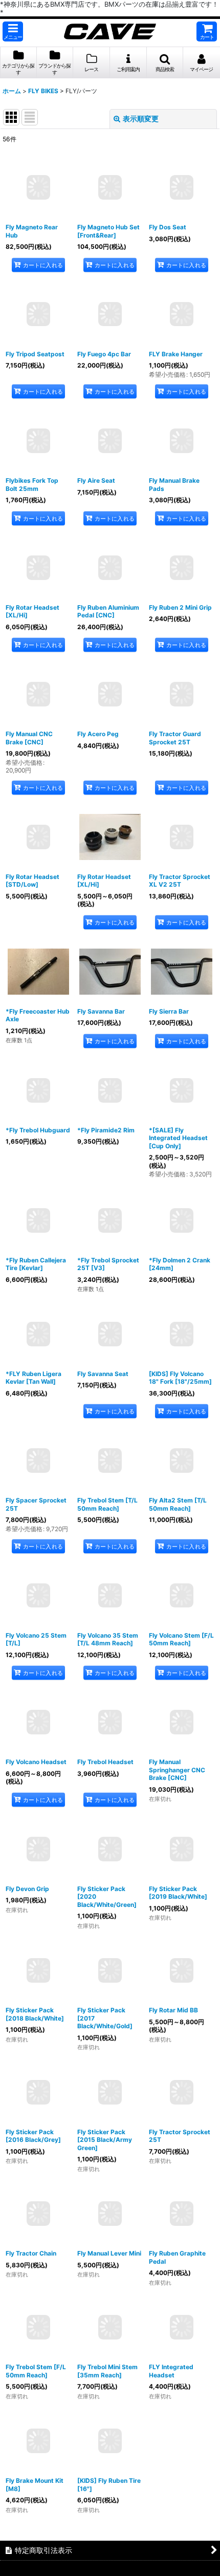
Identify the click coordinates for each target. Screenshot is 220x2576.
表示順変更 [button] (141, 119)
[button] (13, 31)
